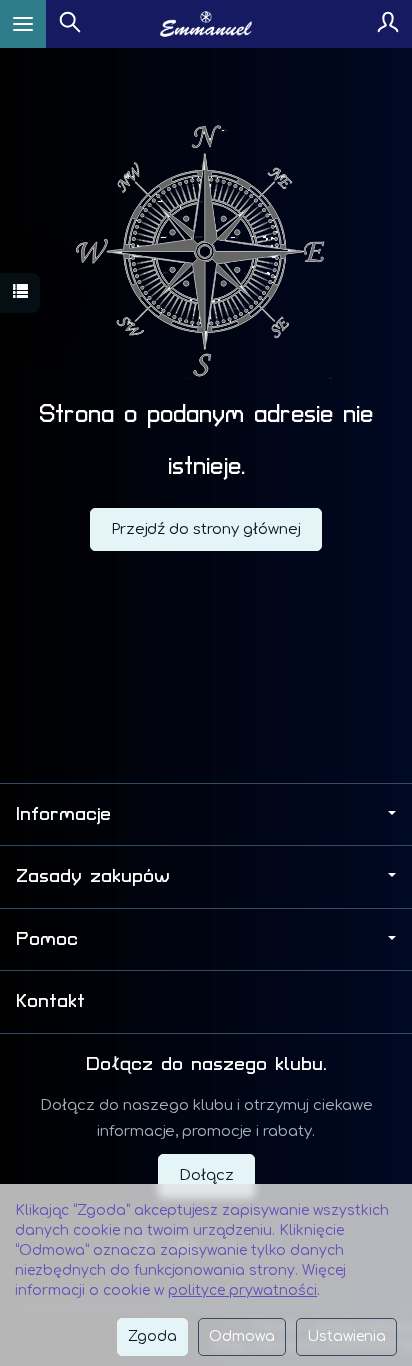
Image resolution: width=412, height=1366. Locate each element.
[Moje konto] (388, 24)
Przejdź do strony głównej (206, 529)
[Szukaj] (70, 24)
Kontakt (50, 1001)
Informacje (63, 814)
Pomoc (47, 939)
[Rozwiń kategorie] (23, 24)
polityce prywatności (242, 1290)
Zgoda (152, 1336)
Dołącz (206, 1175)
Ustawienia (346, 1336)
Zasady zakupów (93, 876)
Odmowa (242, 1336)
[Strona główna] (206, 24)
